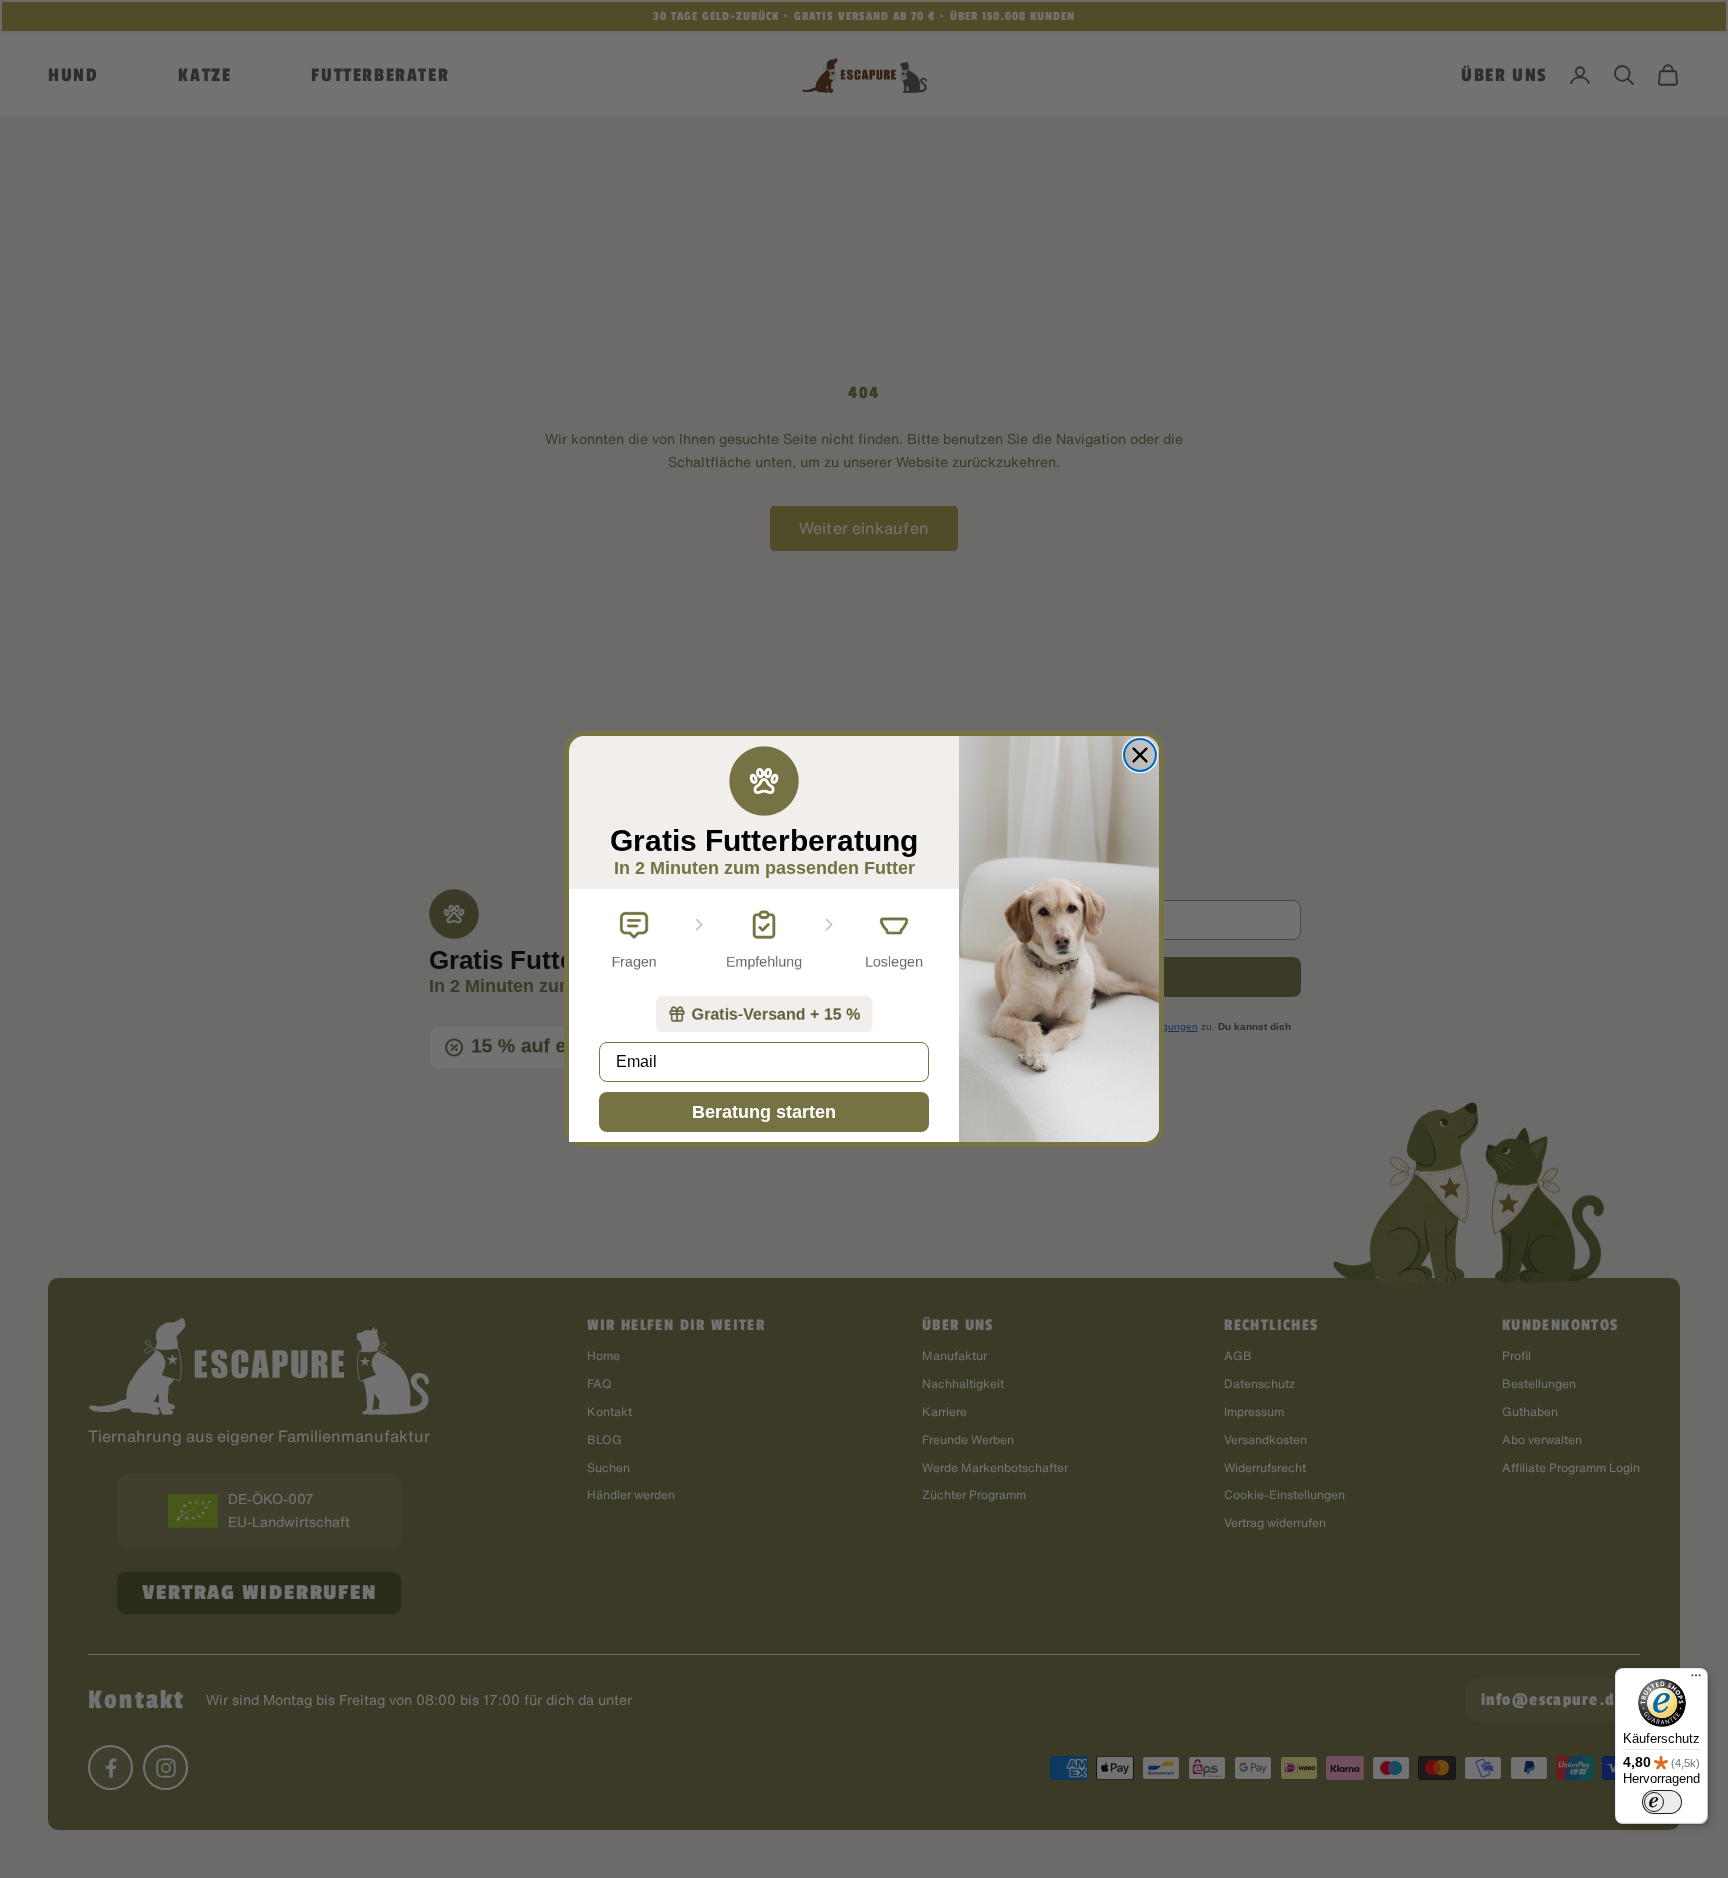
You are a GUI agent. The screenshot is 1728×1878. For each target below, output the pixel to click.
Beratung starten (764, 1112)
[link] (764, 1014)
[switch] (1662, 1802)
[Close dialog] (1140, 755)
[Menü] (1696, 1680)
